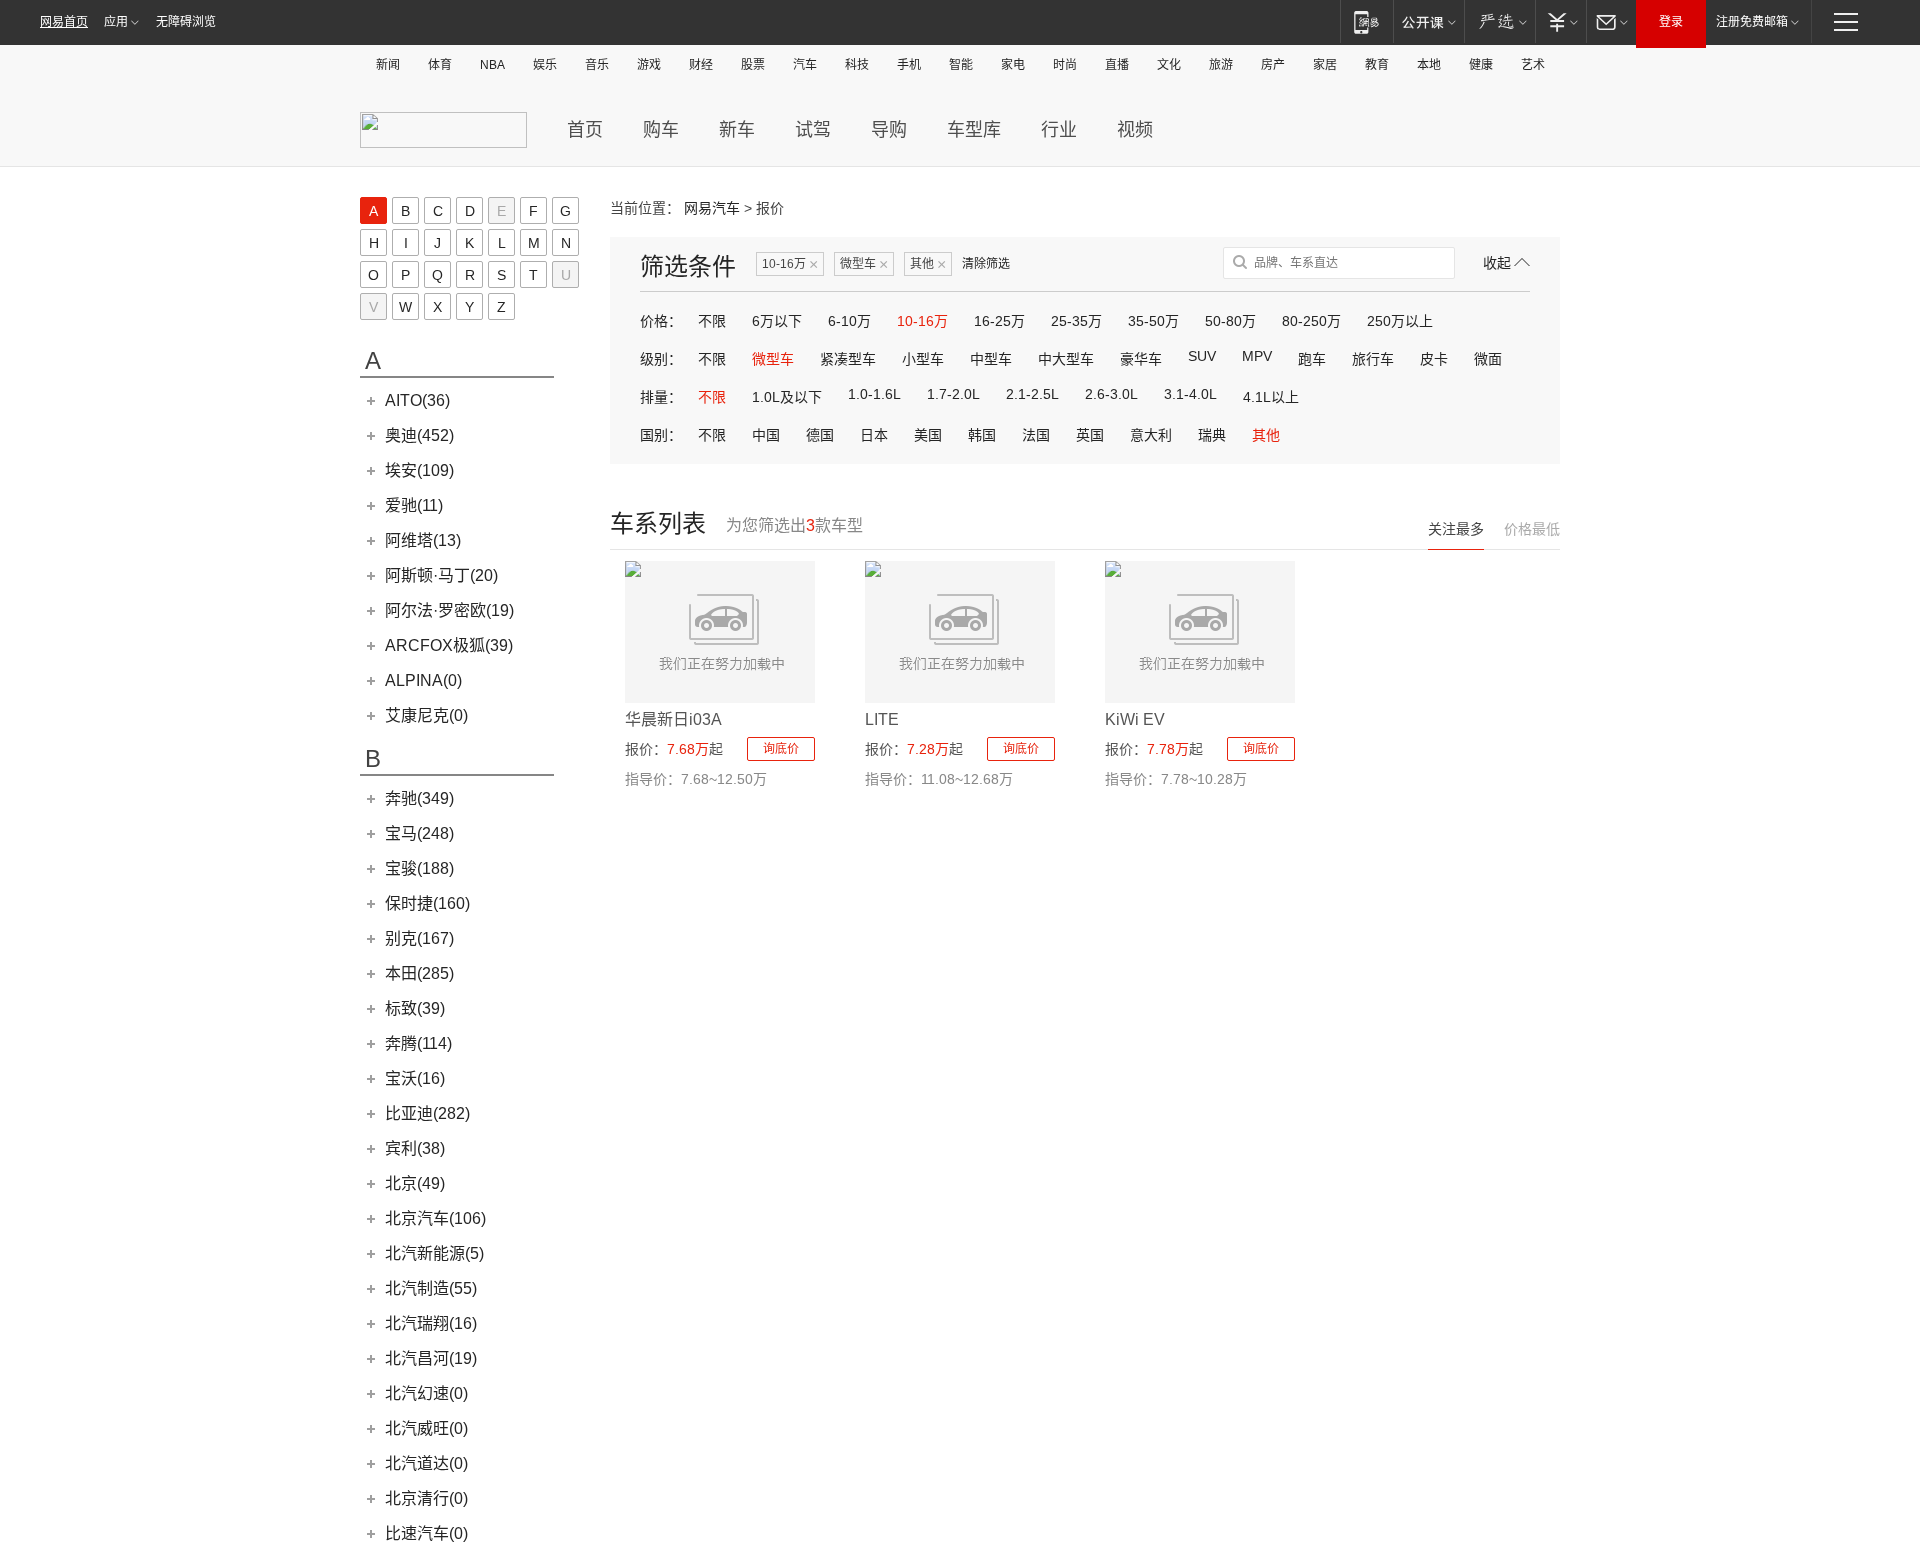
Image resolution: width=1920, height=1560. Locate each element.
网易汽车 (712, 208)
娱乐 (545, 65)
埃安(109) (419, 470)
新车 (737, 130)
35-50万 (1153, 321)
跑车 (1312, 359)
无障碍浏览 (186, 22)
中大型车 (1066, 359)
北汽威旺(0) (426, 1428)
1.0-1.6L (874, 394)
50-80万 (1230, 321)
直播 (1117, 65)
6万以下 (777, 321)
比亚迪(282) (427, 1113)
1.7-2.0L (953, 394)
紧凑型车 (848, 359)
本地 (1429, 65)
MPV (1257, 356)
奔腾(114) (418, 1043)
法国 (1036, 435)
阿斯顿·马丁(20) (441, 575)
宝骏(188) (419, 868)
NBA (492, 65)
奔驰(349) (419, 798)
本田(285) (419, 973)
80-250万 (1311, 321)
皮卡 (1434, 359)
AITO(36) (417, 400)
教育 (1377, 65)
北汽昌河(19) (431, 1358)
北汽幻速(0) (426, 1393)
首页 (585, 130)
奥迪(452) (419, 435)
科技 (857, 65)
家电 (1013, 65)
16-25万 (999, 321)
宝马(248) (419, 833)
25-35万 (1076, 321)
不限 (712, 321)
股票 (753, 65)
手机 (909, 65)
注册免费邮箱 (1752, 22)
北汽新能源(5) (434, 1253)
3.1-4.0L (1190, 394)
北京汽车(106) (435, 1218)
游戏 (649, 65)
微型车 (864, 264)
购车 (661, 130)
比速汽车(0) (426, 1533)
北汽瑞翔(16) (431, 1323)
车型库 (974, 130)
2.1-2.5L (1032, 394)
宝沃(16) (415, 1078)
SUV (1202, 356)
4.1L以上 (1271, 397)
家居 (1325, 65)
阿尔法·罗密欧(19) (449, 610)
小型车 (923, 359)
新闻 (388, 65)
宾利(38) (415, 1148)
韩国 (982, 435)
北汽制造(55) (431, 1288)
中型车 (991, 359)
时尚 (1065, 65)
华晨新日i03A (673, 719)
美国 (928, 435)
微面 (1488, 359)
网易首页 (64, 22)
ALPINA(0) (423, 680)
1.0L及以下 (787, 397)
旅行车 (1373, 359)
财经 (701, 65)
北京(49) (415, 1183)
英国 (1090, 435)
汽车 (805, 65)
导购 (889, 130)
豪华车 (1141, 359)
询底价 (781, 749)
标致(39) (415, 1008)
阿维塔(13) (423, 540)
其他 (928, 264)
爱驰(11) (414, 505)
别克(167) (419, 938)
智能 (961, 65)
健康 (1481, 65)
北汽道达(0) (426, 1463)
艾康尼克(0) (426, 715)
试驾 (813, 130)
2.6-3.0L (1111, 394)
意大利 (1151, 435)
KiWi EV (1135, 719)
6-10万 (849, 321)
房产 (1273, 65)
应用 (116, 22)
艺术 (1533, 65)
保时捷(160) (427, 903)
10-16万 (790, 264)
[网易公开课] (1428, 21)
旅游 (1221, 65)
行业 (1059, 130)
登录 (1671, 22)
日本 (874, 435)
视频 (1135, 130)
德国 (820, 435)
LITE (882, 719)
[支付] (1560, 21)
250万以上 (1400, 321)
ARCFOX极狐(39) (449, 645)
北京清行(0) (426, 1498)
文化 (1169, 65)
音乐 (597, 65)
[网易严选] (1499, 21)
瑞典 (1212, 435)
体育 (440, 65)
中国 (766, 435)
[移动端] (1366, 21)
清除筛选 (986, 264)
